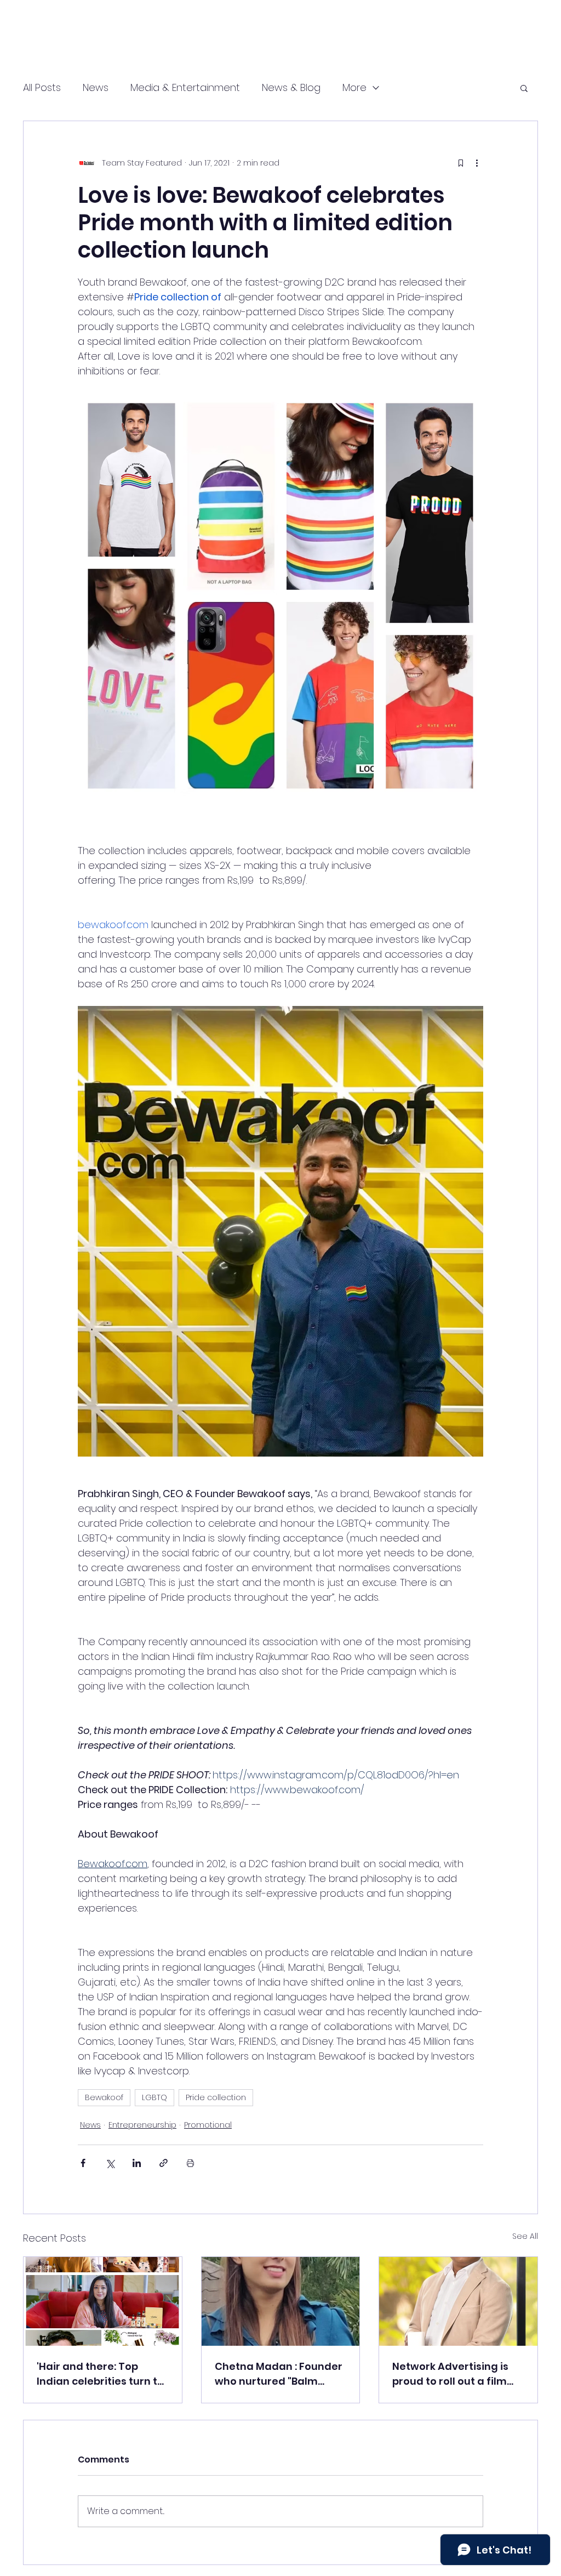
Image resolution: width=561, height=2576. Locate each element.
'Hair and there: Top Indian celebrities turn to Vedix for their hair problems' (100, 2374)
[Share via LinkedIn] (137, 2163)
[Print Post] (190, 2163)
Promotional (208, 2125)
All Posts (42, 87)
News (96, 87)
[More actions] (477, 163)
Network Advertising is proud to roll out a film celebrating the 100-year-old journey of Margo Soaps (450, 2374)
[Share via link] (164, 2163)
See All (525, 2236)
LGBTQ (154, 2097)
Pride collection (216, 2097)
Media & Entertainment (185, 87)
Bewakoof (104, 2097)
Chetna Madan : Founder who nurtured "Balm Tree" (279, 2374)
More (354, 87)
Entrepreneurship (142, 2125)
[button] (524, 88)
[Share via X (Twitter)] (110, 2163)
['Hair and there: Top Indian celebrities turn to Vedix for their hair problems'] (103, 2301)
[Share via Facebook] (83, 2163)
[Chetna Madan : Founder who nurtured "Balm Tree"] (281, 2301)
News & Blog (291, 87)
